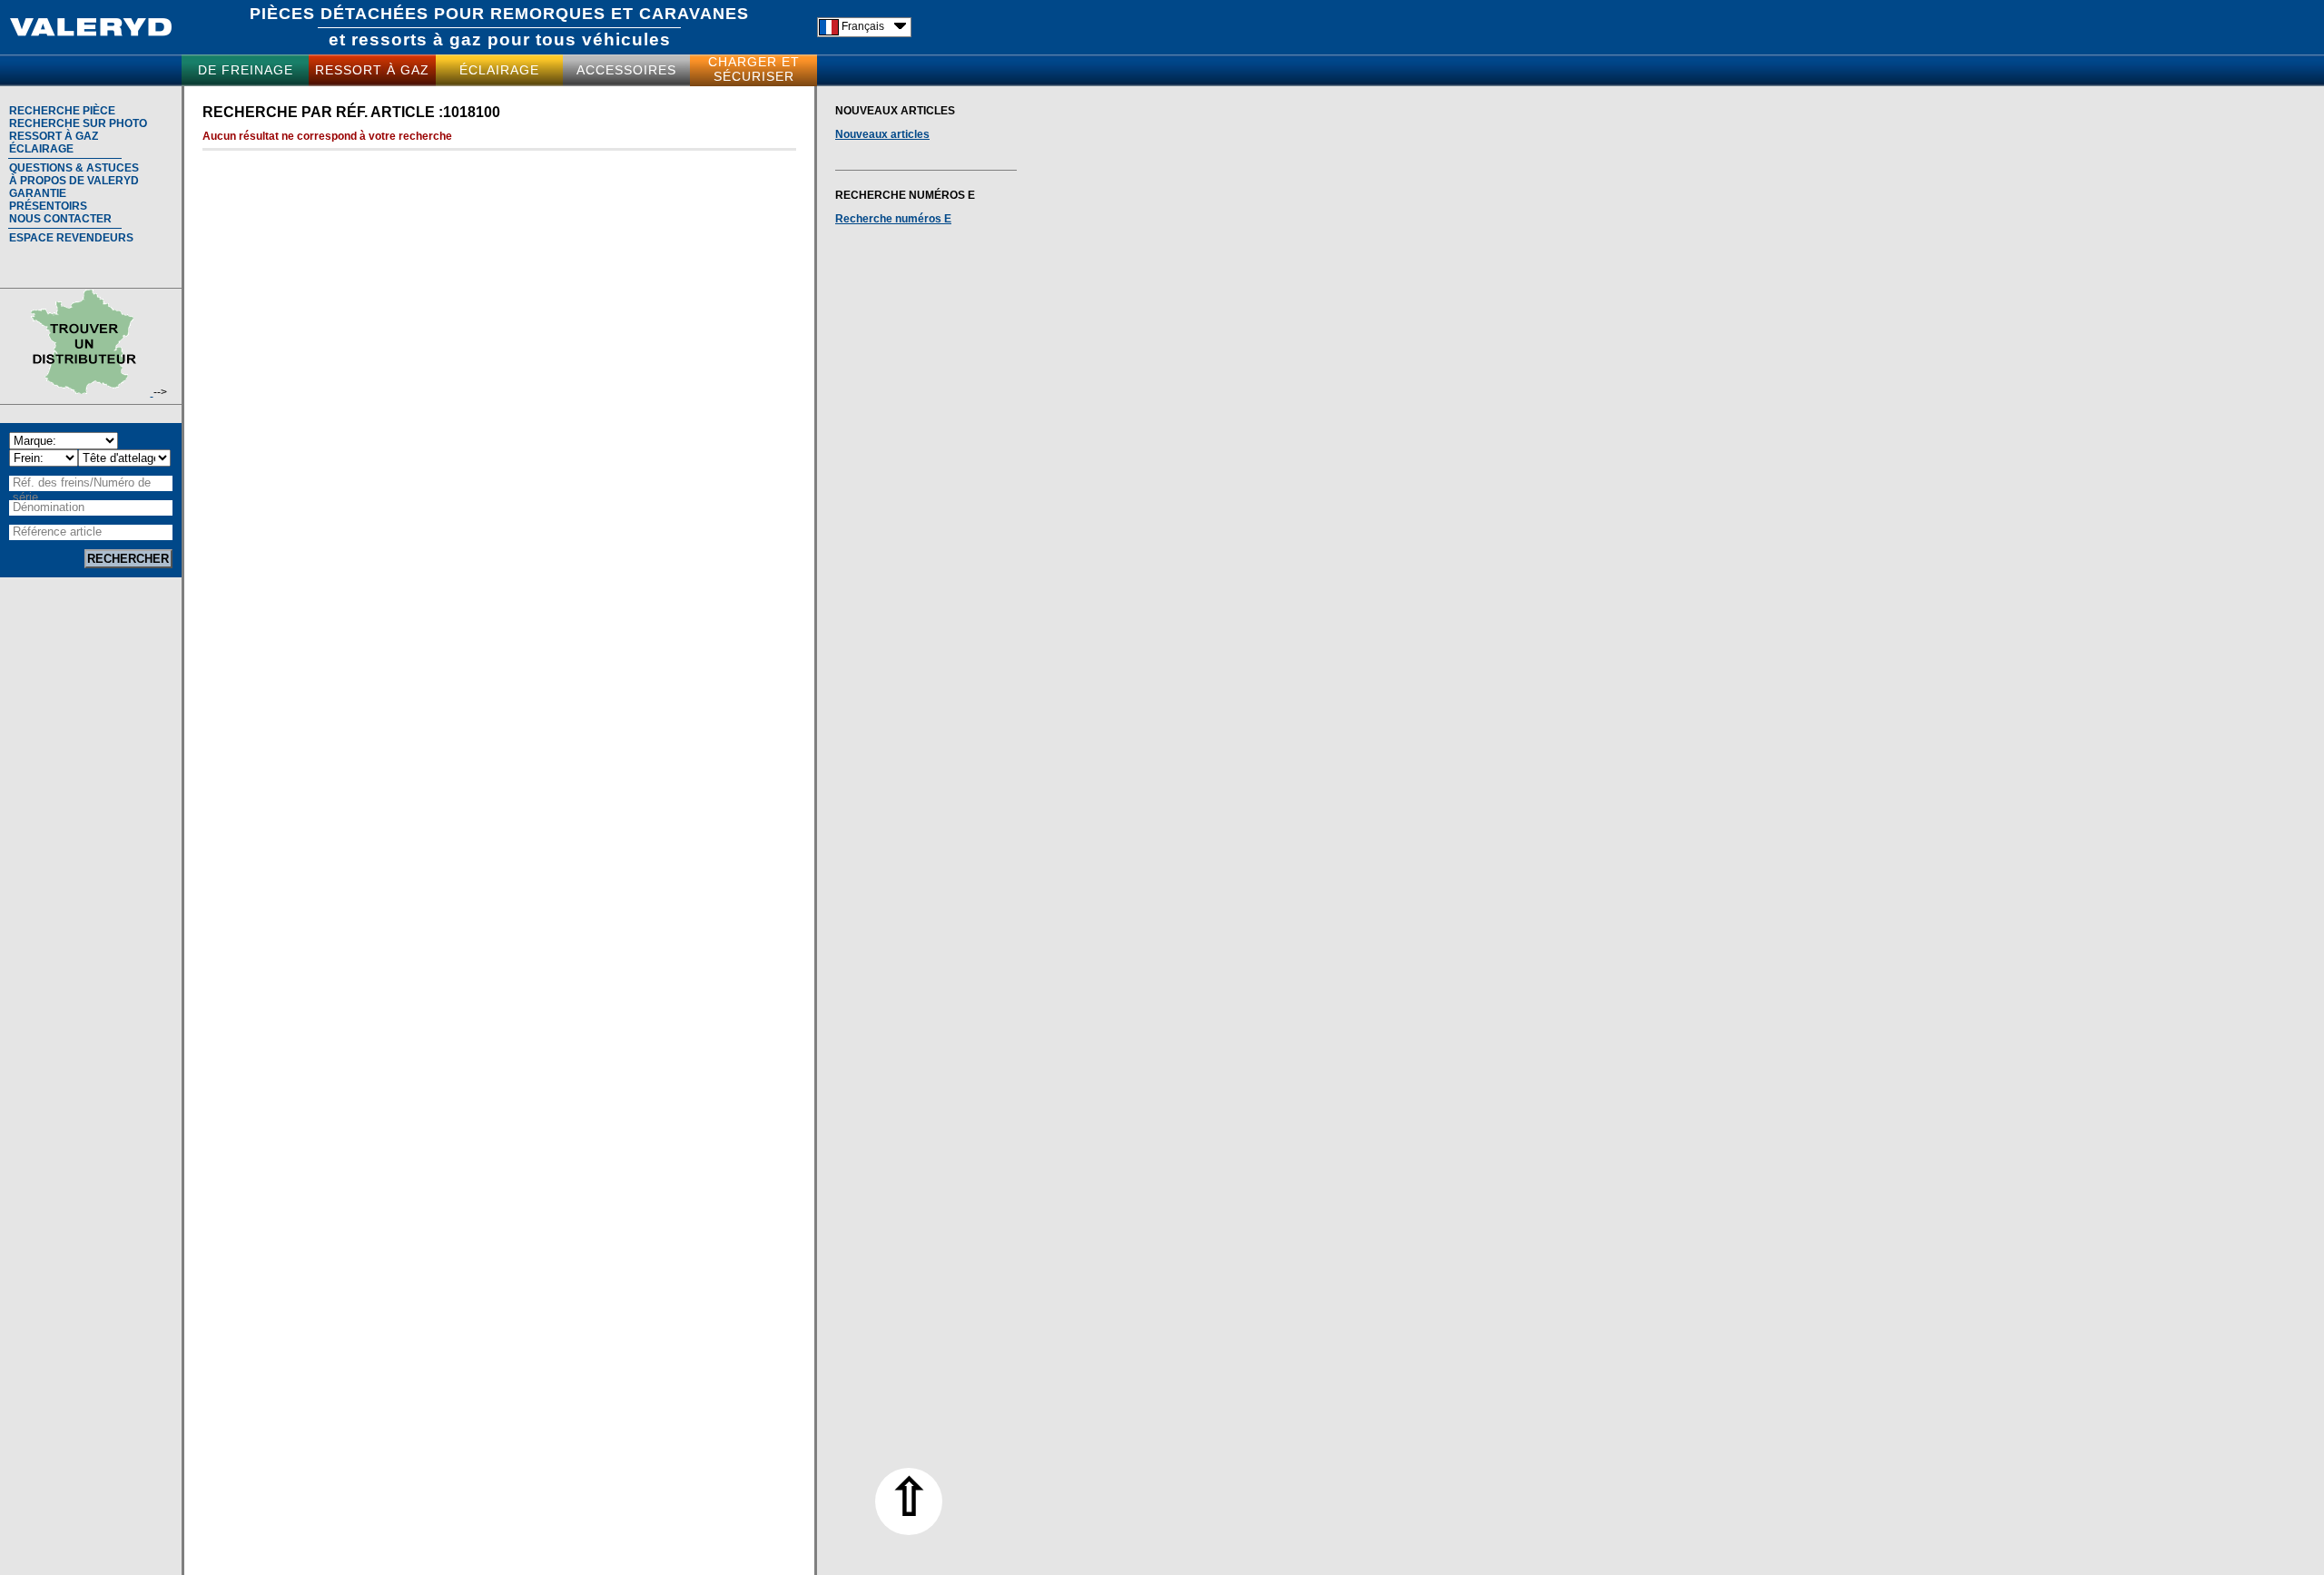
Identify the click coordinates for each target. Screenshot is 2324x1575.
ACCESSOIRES (626, 70)
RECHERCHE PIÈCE (62, 111)
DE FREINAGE (246, 70)
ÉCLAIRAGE (499, 70)
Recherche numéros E (893, 219)
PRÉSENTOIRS (48, 206)
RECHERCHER (128, 559)
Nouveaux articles (882, 134)
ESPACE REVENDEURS (71, 238)
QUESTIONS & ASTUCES (74, 168)
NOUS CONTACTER (60, 219)
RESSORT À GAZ (372, 70)
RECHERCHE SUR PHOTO (78, 123)
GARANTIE (38, 193)
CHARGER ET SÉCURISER (754, 69)
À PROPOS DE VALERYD (74, 181)
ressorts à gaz (417, 39)
